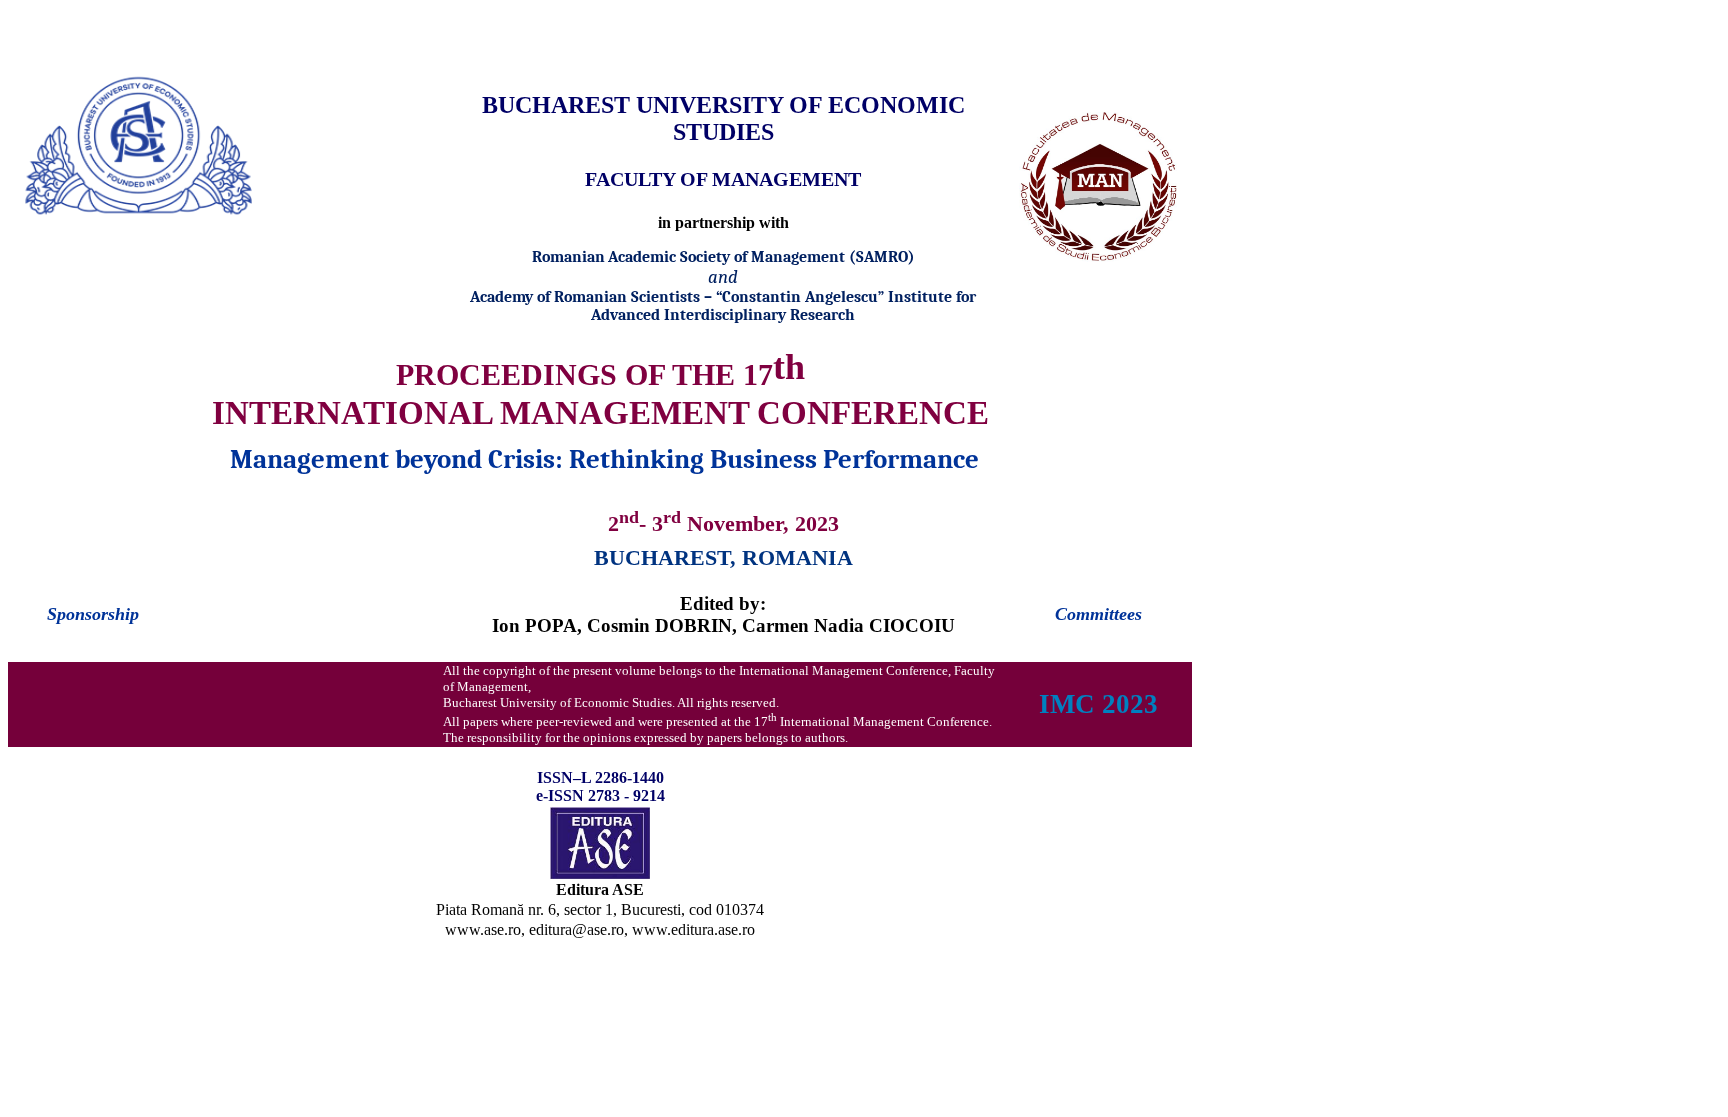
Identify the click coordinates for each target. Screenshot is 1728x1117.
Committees (1098, 614)
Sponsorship (93, 614)
